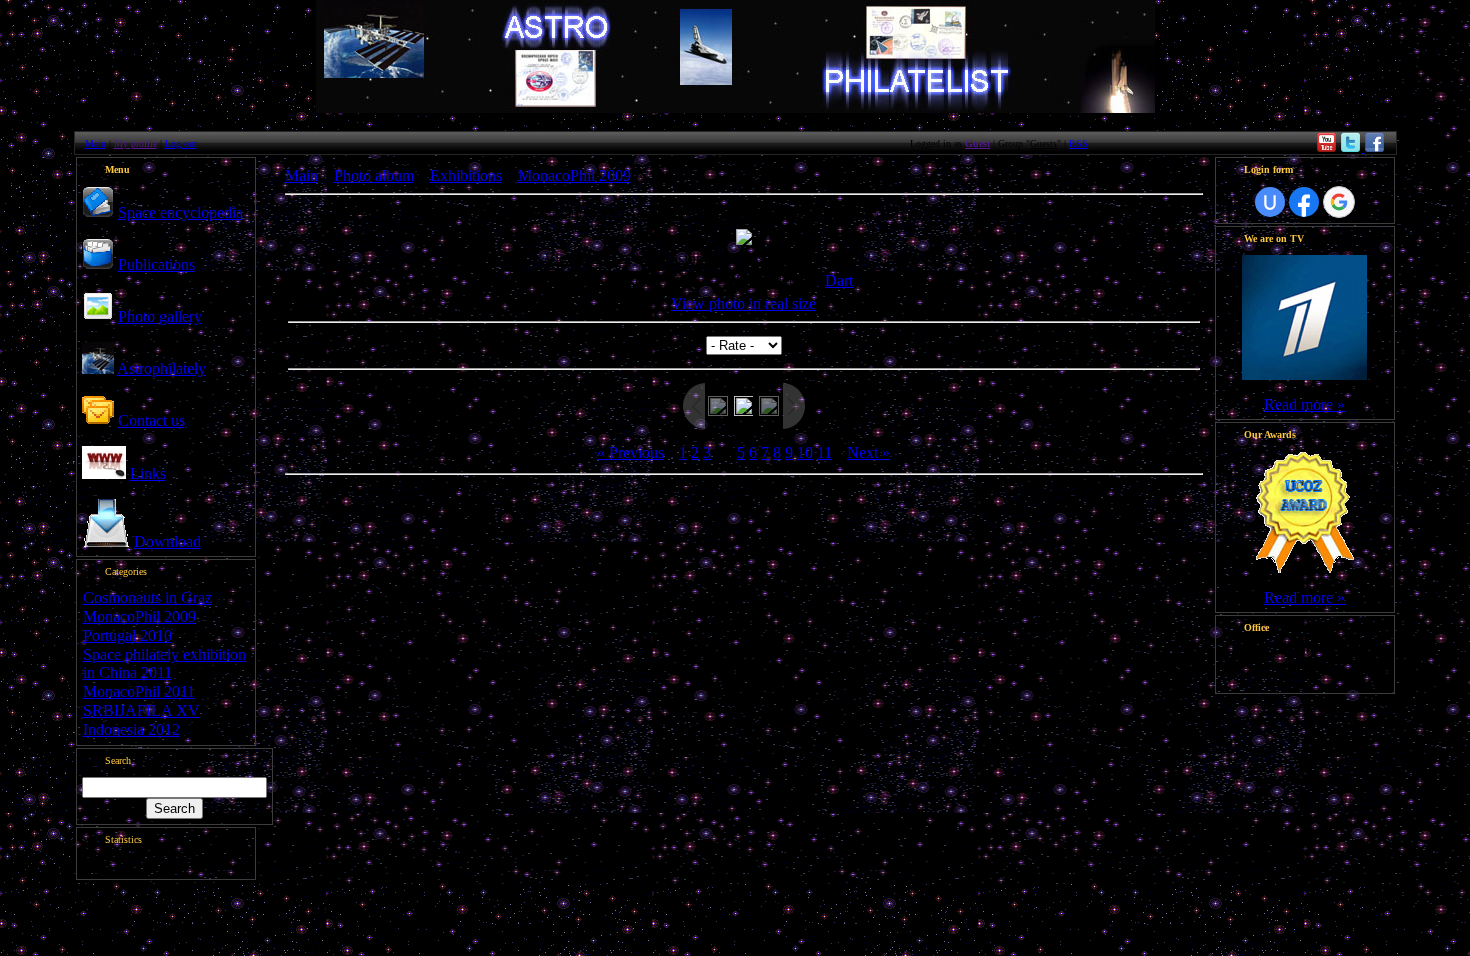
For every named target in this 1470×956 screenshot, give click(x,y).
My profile (135, 143)
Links (148, 473)
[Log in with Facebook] (1304, 202)
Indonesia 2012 (131, 729)
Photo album (374, 175)
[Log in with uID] (1270, 202)
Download (167, 541)
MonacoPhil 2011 (139, 691)
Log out (181, 143)
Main (95, 143)
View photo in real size (743, 303)
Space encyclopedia (180, 212)
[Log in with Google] (1339, 202)
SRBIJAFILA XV (141, 710)
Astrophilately (161, 368)
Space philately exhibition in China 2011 (164, 663)
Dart (839, 280)
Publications (156, 264)
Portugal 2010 (127, 635)
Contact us (151, 420)
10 (805, 452)
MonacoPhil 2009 (139, 616)
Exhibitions (466, 175)
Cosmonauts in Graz (147, 597)
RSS (1078, 143)
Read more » (1304, 404)
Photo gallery (160, 316)
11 (824, 452)
